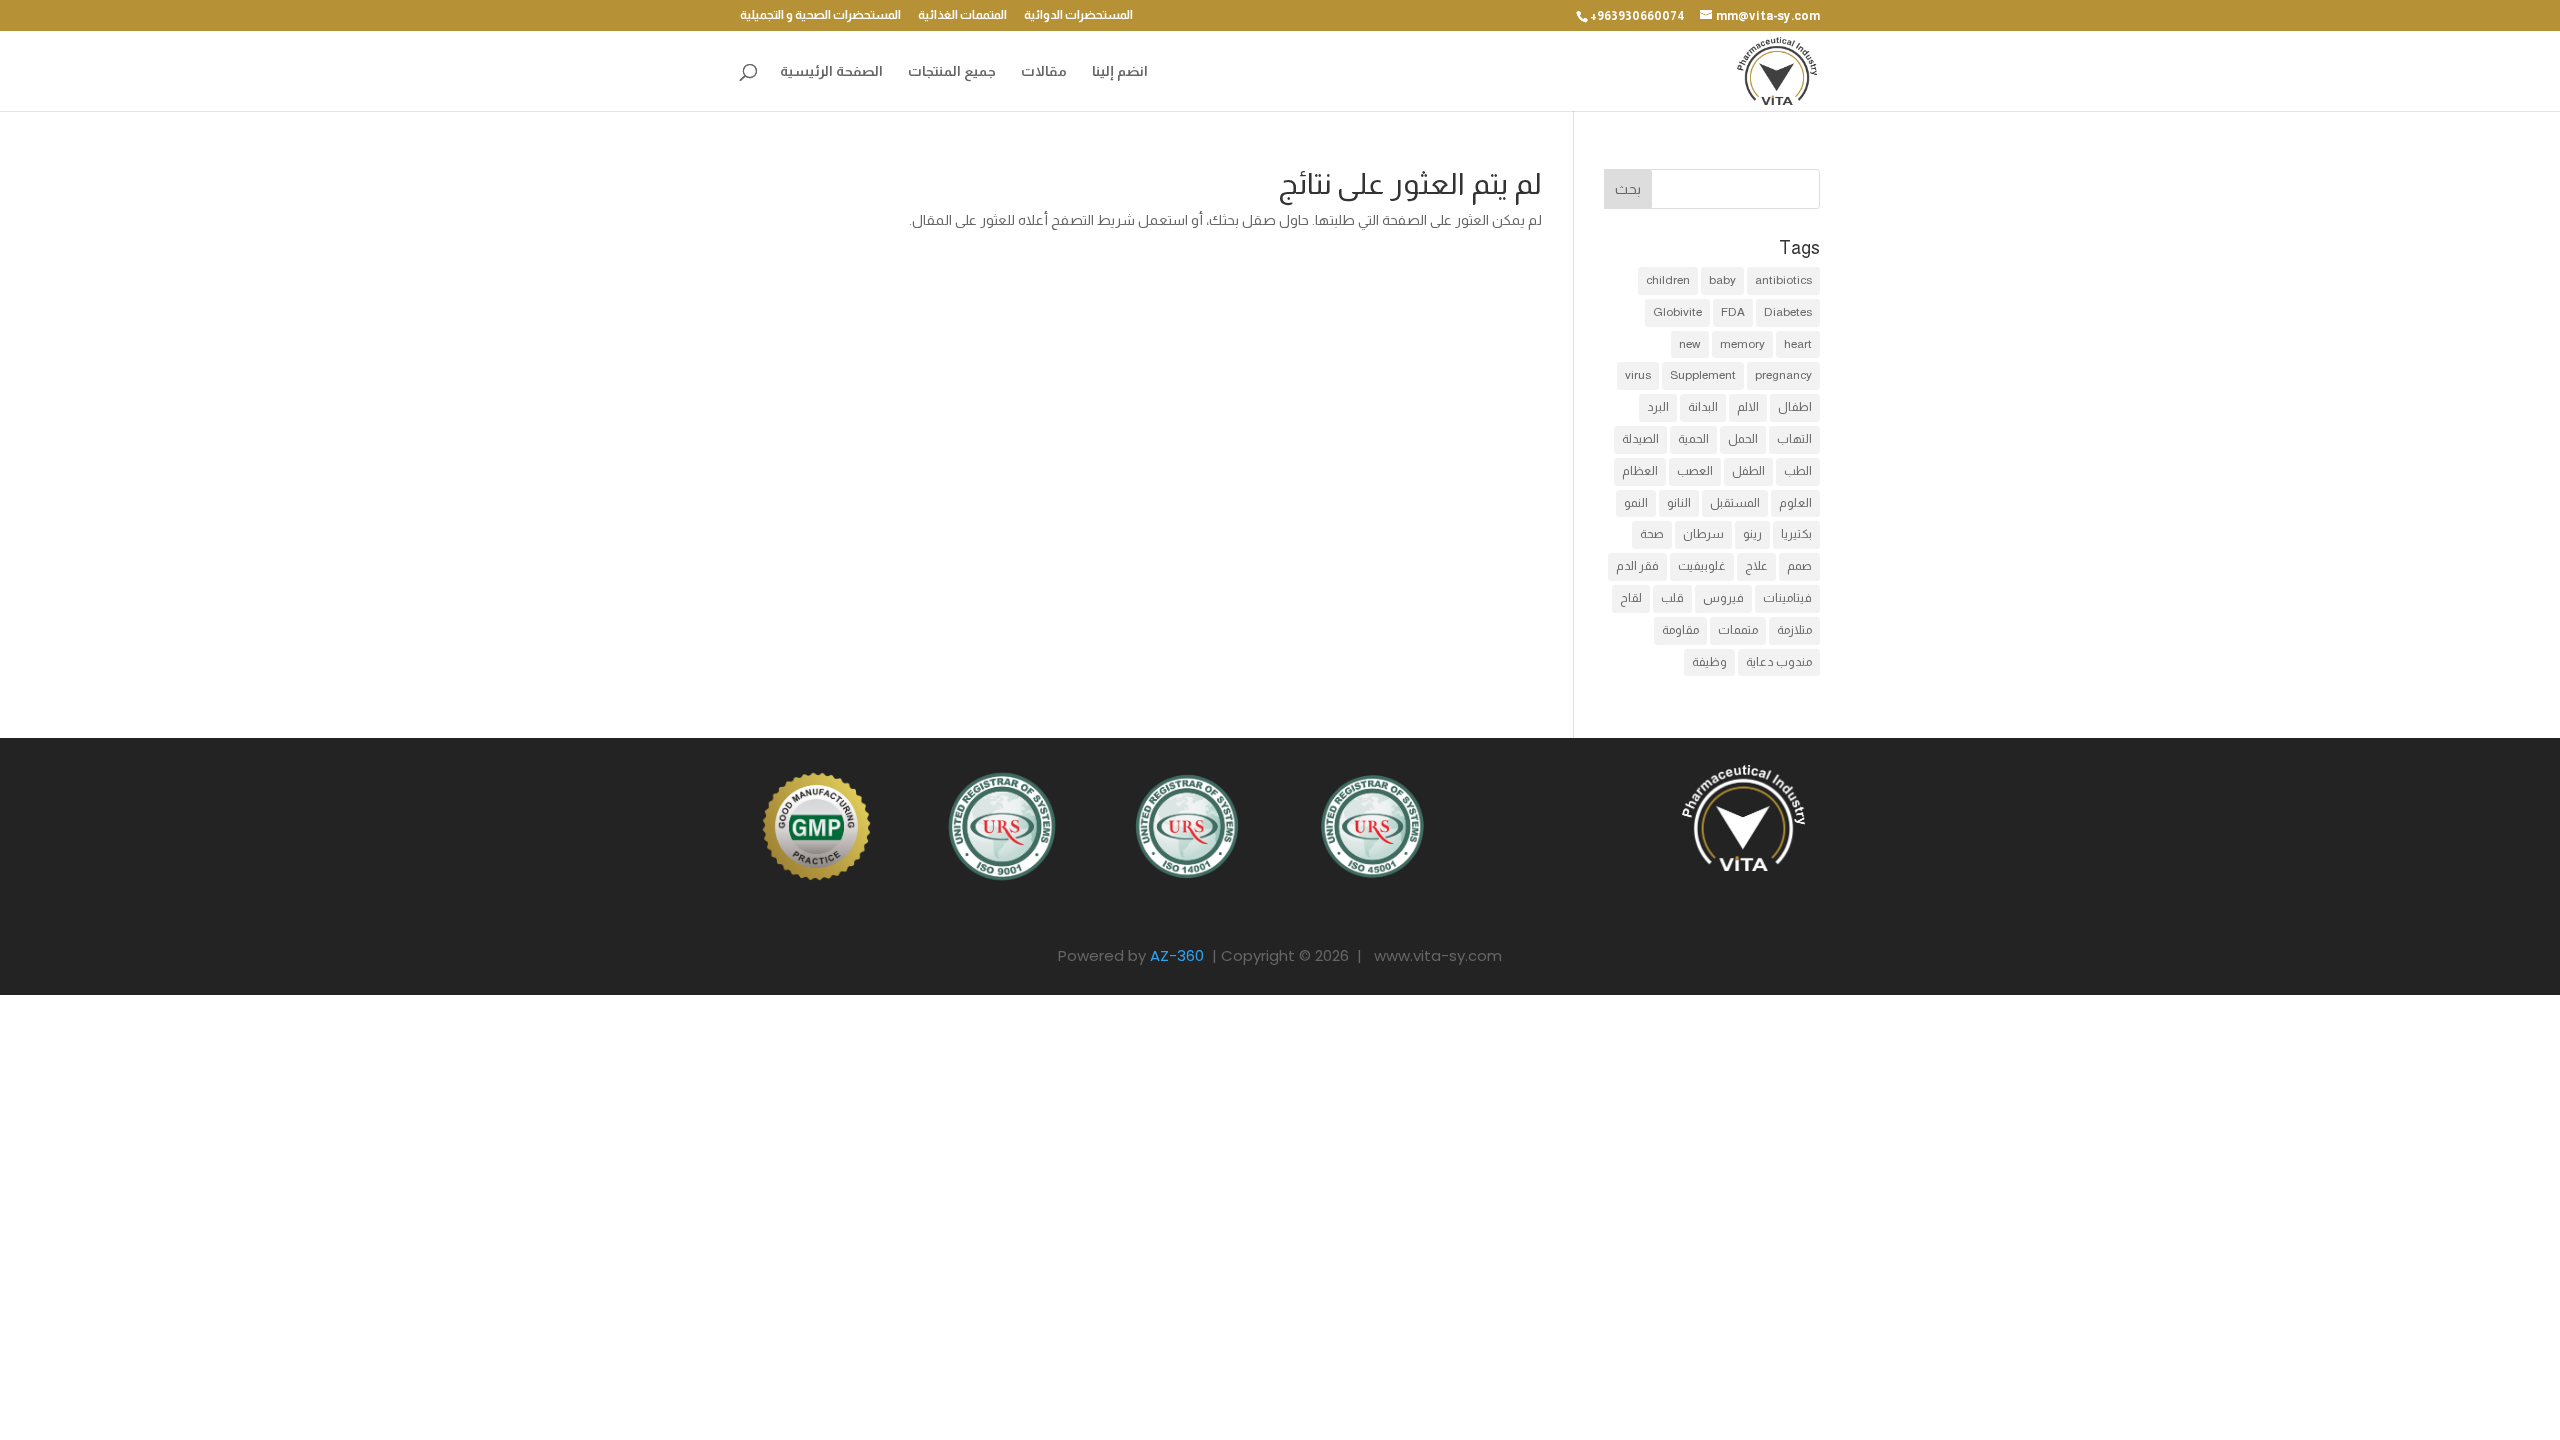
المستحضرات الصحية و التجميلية (820, 15)
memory (1742, 344)
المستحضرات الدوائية (1078, 15)
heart (1798, 344)
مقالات (1044, 71)
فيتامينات (1787, 598)
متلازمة (1794, 630)
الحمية (1693, 439)
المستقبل (1735, 503)
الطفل (1748, 471)
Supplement (1703, 375)
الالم (1748, 407)
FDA (1733, 312)
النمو (1636, 503)
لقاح (1631, 598)
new (1690, 344)
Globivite (1677, 312)
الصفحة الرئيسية (831, 71)
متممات (1738, 630)
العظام (1640, 471)
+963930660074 (1637, 16)
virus (1638, 375)
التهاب (1794, 439)
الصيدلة (1640, 439)
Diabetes (1788, 312)
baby (1722, 280)
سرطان (1703, 534)
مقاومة (1680, 630)
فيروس (1723, 598)
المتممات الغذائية (962, 15)
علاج (1756, 566)
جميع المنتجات (952, 71)
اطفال (1795, 407)
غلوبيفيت (1702, 566)
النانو (1679, 503)
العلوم (1795, 503)
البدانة (1703, 407)
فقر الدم (1637, 566)
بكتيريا (1796, 534)
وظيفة (1709, 662)
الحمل (1743, 439)
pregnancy (1783, 375)
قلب (1672, 598)
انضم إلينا (1120, 71)
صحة (1652, 534)
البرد (1658, 407)
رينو (1752, 534)
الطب (1798, 471)
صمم (1799, 566)
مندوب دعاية (1779, 662)
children (1668, 280)
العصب (1695, 471)
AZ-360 (1177, 955)
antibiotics (1783, 280)
